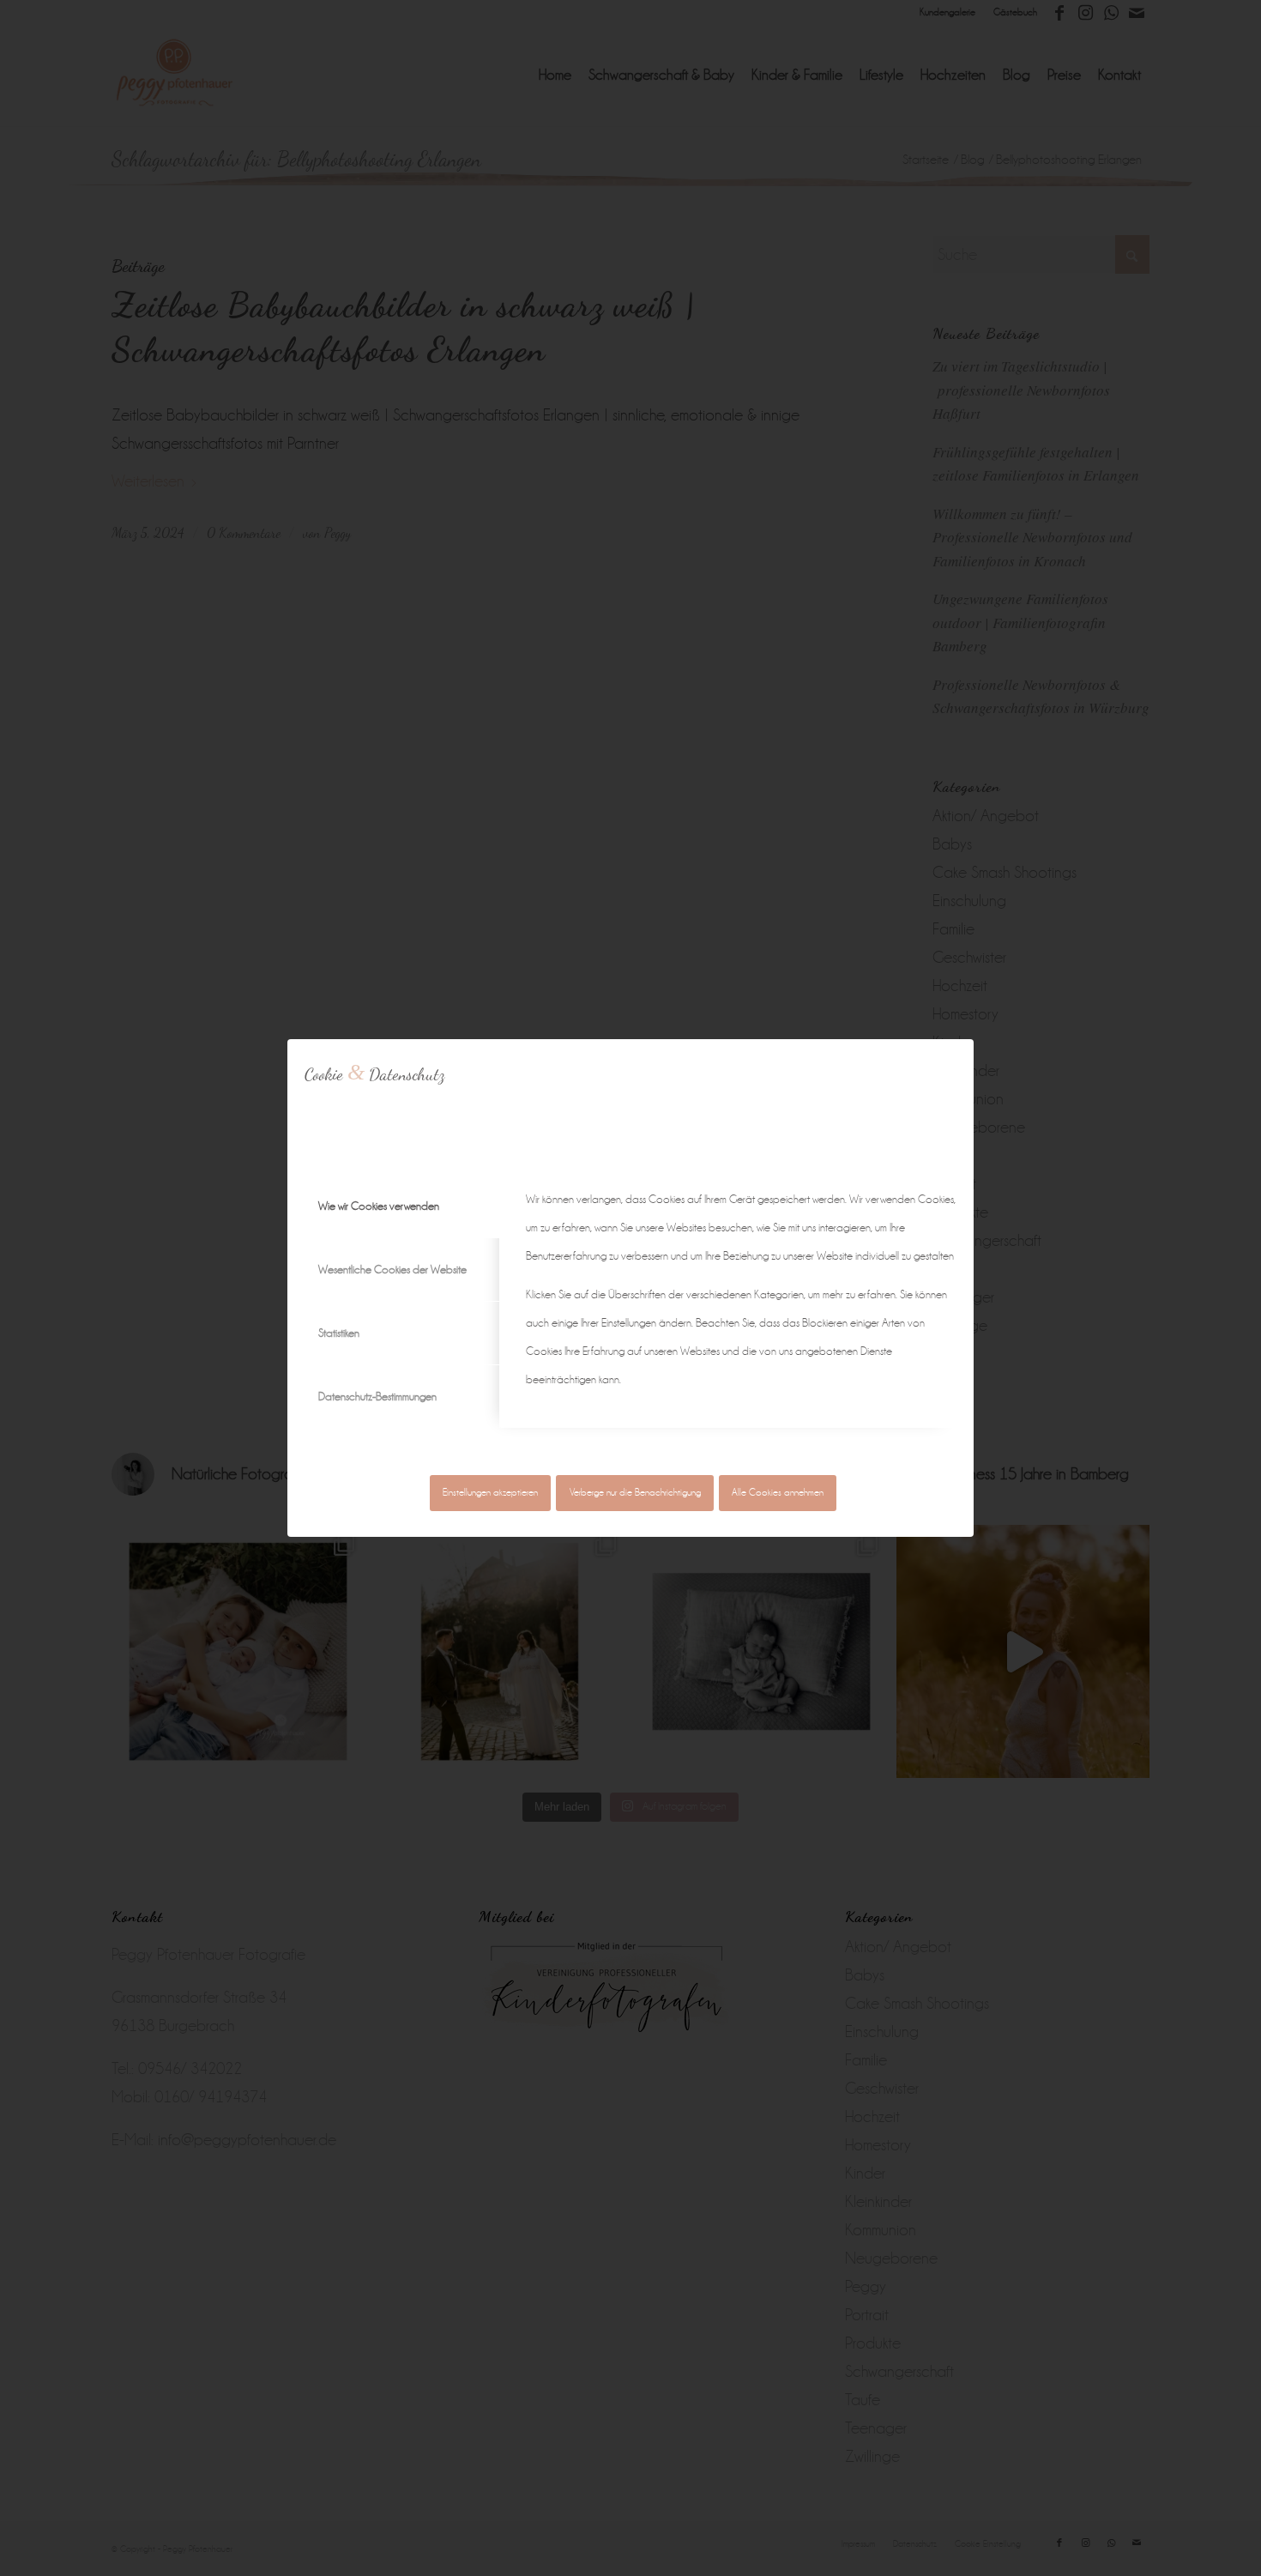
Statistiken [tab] (339, 1333)
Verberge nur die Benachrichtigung (635, 1493)
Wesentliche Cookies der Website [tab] (392, 1270)
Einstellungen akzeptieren (490, 1493)
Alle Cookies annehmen (778, 1493)
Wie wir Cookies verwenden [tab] (379, 1206)
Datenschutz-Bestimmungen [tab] (377, 1397)
